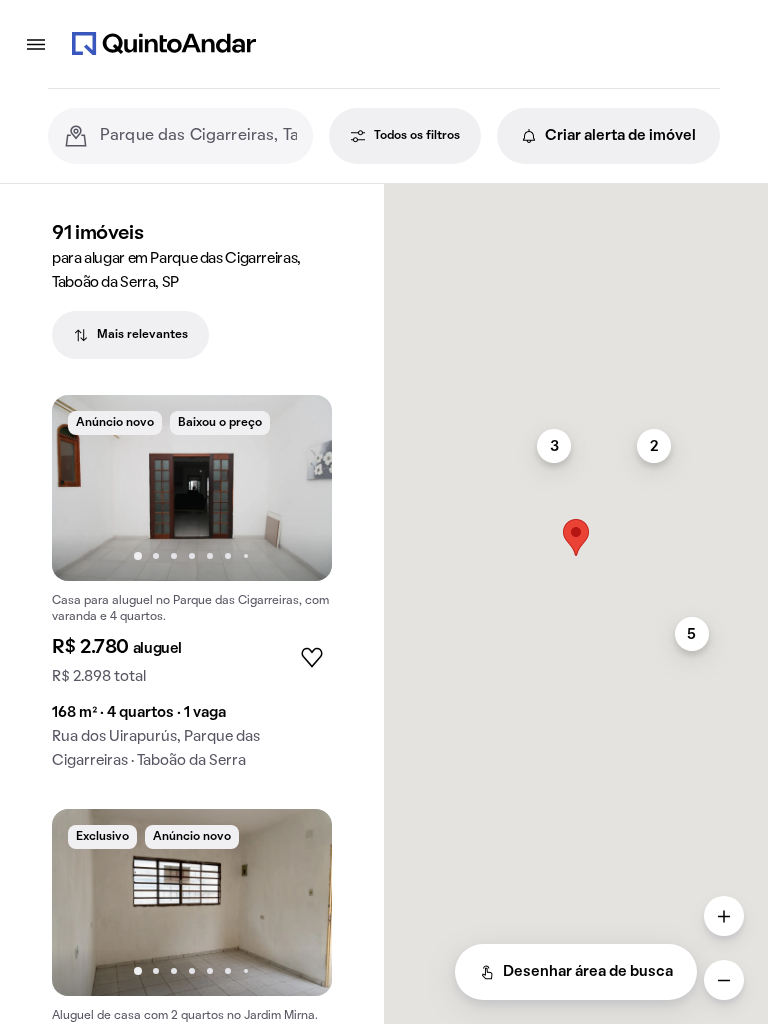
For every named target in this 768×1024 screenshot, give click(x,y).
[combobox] (198, 136)
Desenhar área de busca (588, 972)
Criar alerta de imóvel (620, 136)
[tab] (130, 335)
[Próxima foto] (296, 488)
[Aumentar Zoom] (724, 916)
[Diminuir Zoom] (724, 980)
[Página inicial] (164, 44)
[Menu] (36, 44)
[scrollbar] (576, 192)
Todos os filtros (417, 136)
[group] (192, 590)
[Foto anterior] (88, 488)
